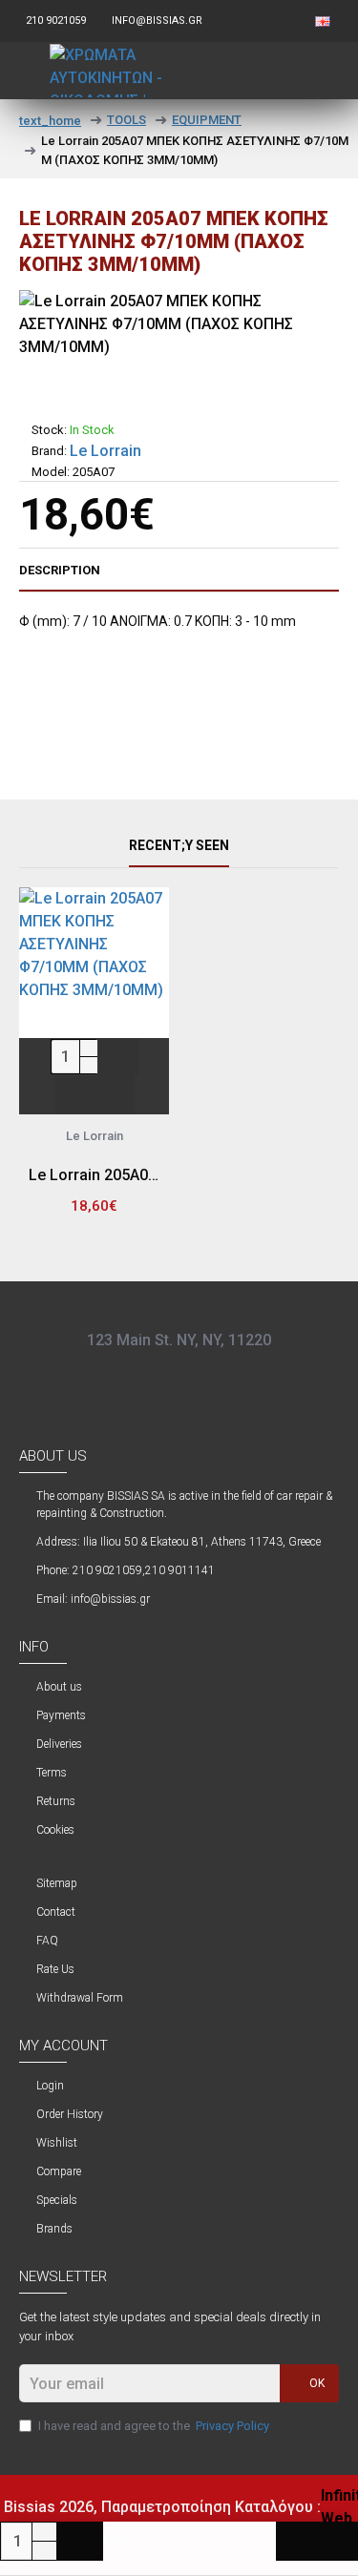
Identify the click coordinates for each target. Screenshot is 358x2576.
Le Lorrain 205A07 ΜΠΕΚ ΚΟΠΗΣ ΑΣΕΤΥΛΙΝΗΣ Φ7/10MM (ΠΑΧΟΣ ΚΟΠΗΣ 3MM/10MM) (94, 1175)
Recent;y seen (179, 845)
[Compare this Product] (115, 1095)
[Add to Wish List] (74, 1095)
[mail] (179, 1376)
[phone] (208, 1376)
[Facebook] (151, 1376)
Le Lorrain (105, 451)
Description (60, 570)
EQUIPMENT (207, 120)
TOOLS (126, 120)
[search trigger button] (284, 71)
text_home (50, 121)
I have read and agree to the (154, 2426)
